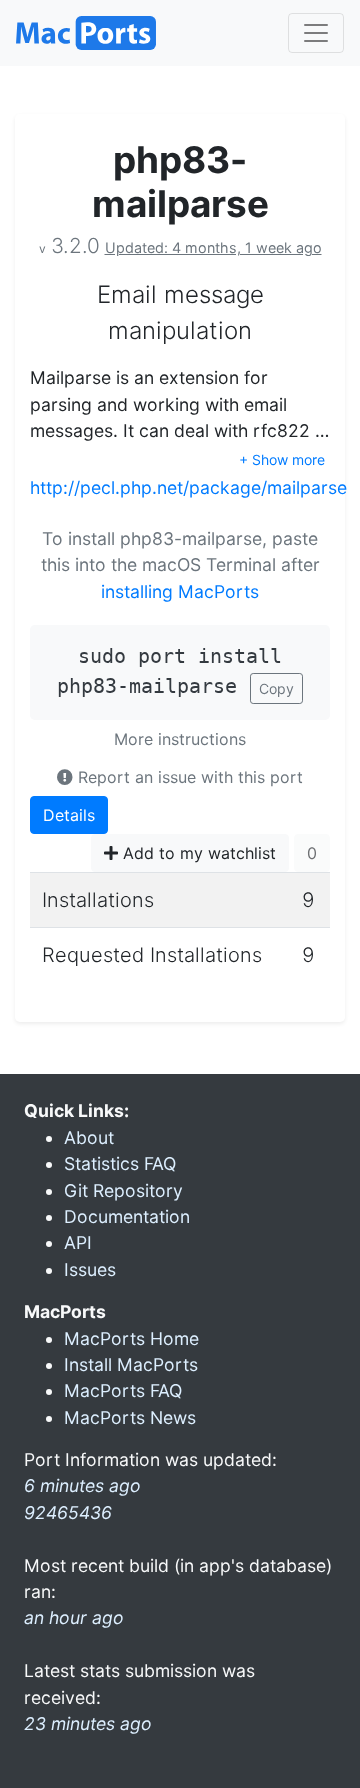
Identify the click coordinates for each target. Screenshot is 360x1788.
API (78, 1242)
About (89, 1137)
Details (69, 815)
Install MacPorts (131, 1364)
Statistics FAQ (120, 1163)
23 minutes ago (88, 1723)
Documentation (127, 1216)
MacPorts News (130, 1417)
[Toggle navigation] (316, 33)
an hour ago (74, 1617)
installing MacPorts (180, 591)
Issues (90, 1269)
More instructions (180, 739)
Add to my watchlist (197, 853)
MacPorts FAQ (123, 1390)
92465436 (68, 1512)
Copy (276, 688)
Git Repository (123, 1190)
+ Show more (282, 459)
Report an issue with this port (188, 777)
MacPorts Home (131, 1338)
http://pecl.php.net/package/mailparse (188, 487)
